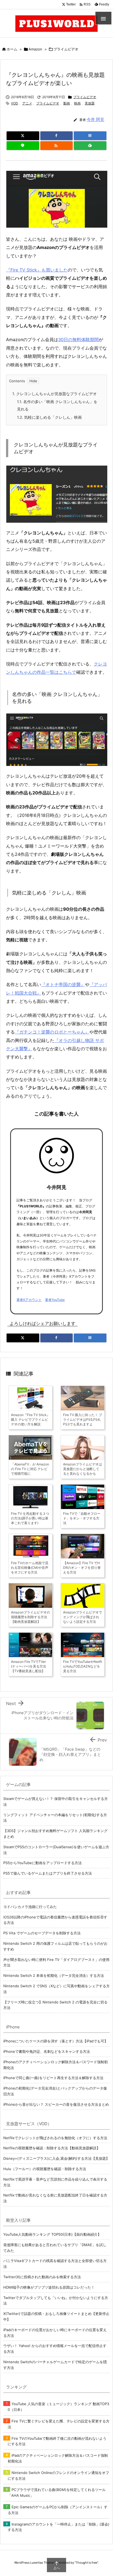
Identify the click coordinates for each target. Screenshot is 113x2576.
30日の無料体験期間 (78, 339)
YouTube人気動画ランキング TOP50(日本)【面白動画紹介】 (52, 2234)
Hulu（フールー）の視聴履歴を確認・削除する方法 (45, 2169)
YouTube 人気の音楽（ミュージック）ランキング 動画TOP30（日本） (58, 2407)
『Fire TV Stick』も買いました (37, 270)
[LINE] (23, 146)
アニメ (27, 103)
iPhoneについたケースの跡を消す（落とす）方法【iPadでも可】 (56, 2041)
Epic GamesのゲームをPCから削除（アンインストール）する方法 (58, 2510)
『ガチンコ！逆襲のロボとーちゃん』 (52, 1032)
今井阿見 (56, 1187)
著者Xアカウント (29, 1300)
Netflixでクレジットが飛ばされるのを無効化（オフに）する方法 (55, 2138)
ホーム (12, 49)
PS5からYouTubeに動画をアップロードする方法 (43, 1863)
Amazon (35, 49)
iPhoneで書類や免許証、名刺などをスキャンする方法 (47, 2051)
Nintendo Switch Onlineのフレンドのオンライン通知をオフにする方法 (58, 2475)
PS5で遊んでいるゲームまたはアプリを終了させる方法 (48, 1873)
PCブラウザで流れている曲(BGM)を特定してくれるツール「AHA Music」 (57, 2493)
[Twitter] (23, 136)
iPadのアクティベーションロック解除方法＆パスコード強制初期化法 (58, 2458)
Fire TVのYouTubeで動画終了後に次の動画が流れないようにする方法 (57, 2441)
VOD (15, 103)
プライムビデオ (66, 49)
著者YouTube (55, 1300)
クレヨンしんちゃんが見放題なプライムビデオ (55, 394)
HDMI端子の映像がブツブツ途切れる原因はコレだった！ (49, 2287)
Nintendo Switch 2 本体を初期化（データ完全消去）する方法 (54, 1975)
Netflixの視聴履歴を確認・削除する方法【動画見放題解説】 (52, 2148)
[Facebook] (57, 136)
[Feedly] (90, 146)
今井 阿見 (95, 119)
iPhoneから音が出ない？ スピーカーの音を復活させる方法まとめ (56, 2104)
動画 (67, 103)
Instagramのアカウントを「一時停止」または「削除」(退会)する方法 (59, 2527)
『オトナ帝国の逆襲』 (63, 984)
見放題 (90, 103)
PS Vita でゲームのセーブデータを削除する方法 (42, 1933)
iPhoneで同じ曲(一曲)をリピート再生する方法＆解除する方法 (53, 2078)
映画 (77, 103)
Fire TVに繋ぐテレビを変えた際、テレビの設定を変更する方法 (59, 2424)
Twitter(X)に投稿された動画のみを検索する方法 (42, 2277)
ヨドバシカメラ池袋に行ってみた (30, 1907)
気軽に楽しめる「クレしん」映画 (49, 417)
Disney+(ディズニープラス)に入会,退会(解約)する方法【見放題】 (56, 2158)
